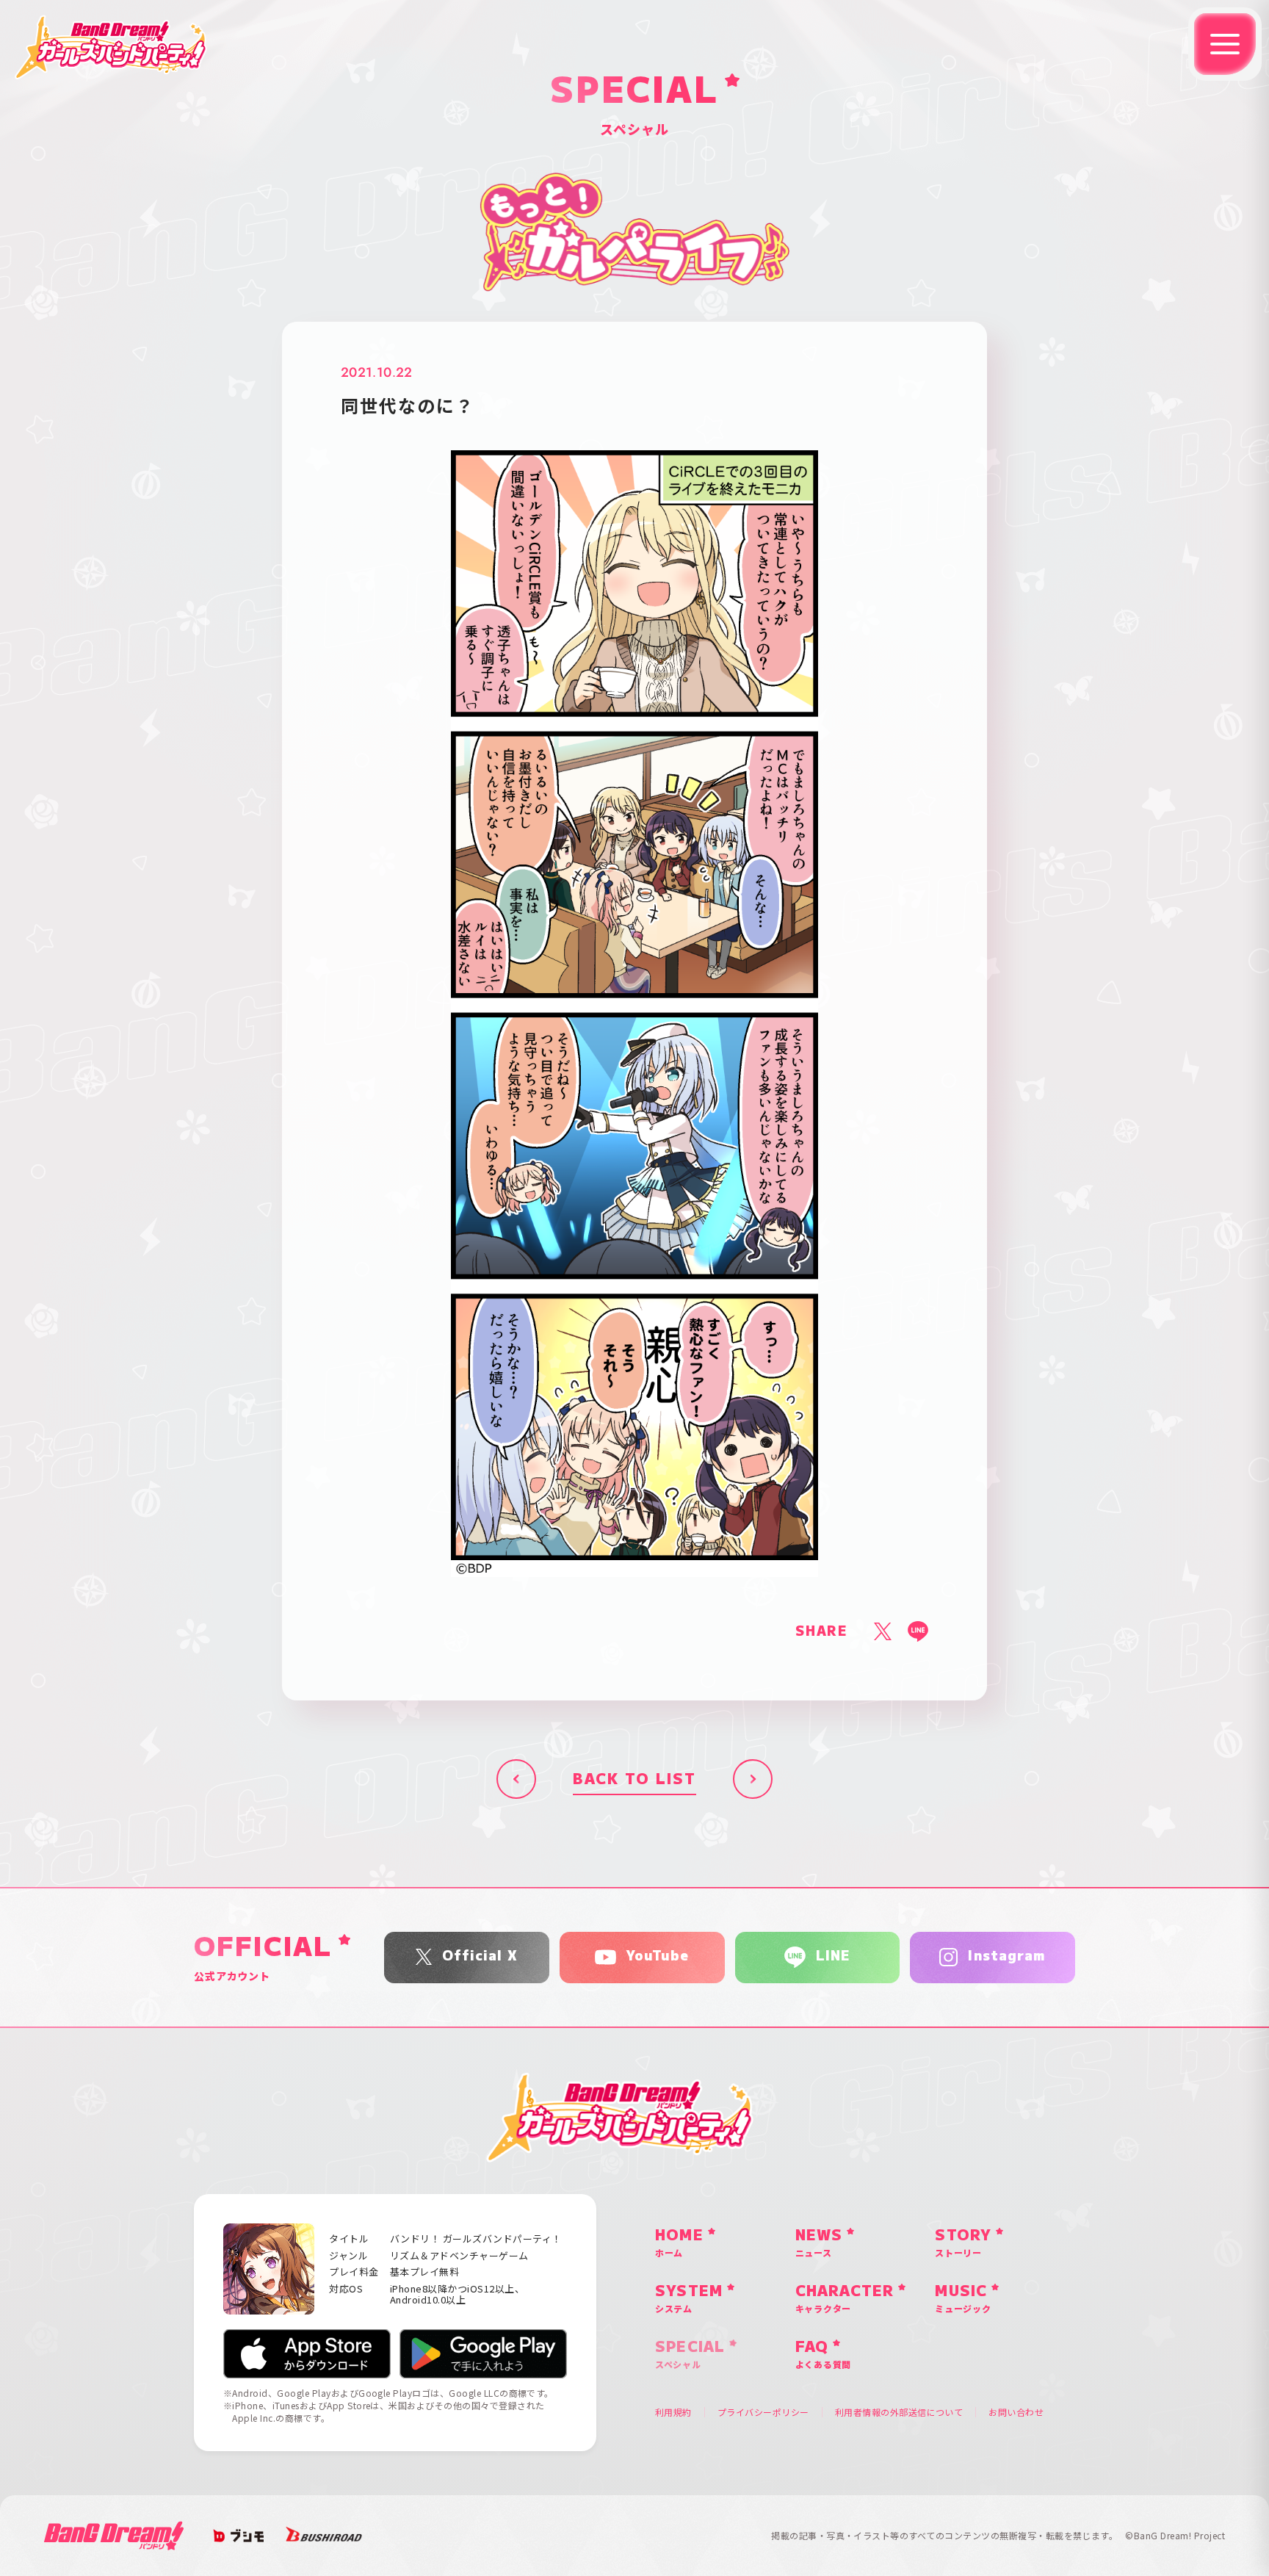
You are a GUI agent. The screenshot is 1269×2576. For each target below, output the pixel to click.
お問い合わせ (1016, 2412)
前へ (516, 1779)
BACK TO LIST (634, 1779)
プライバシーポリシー (763, 2412)
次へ (753, 1779)
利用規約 (673, 2412)
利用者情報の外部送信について (899, 2412)
